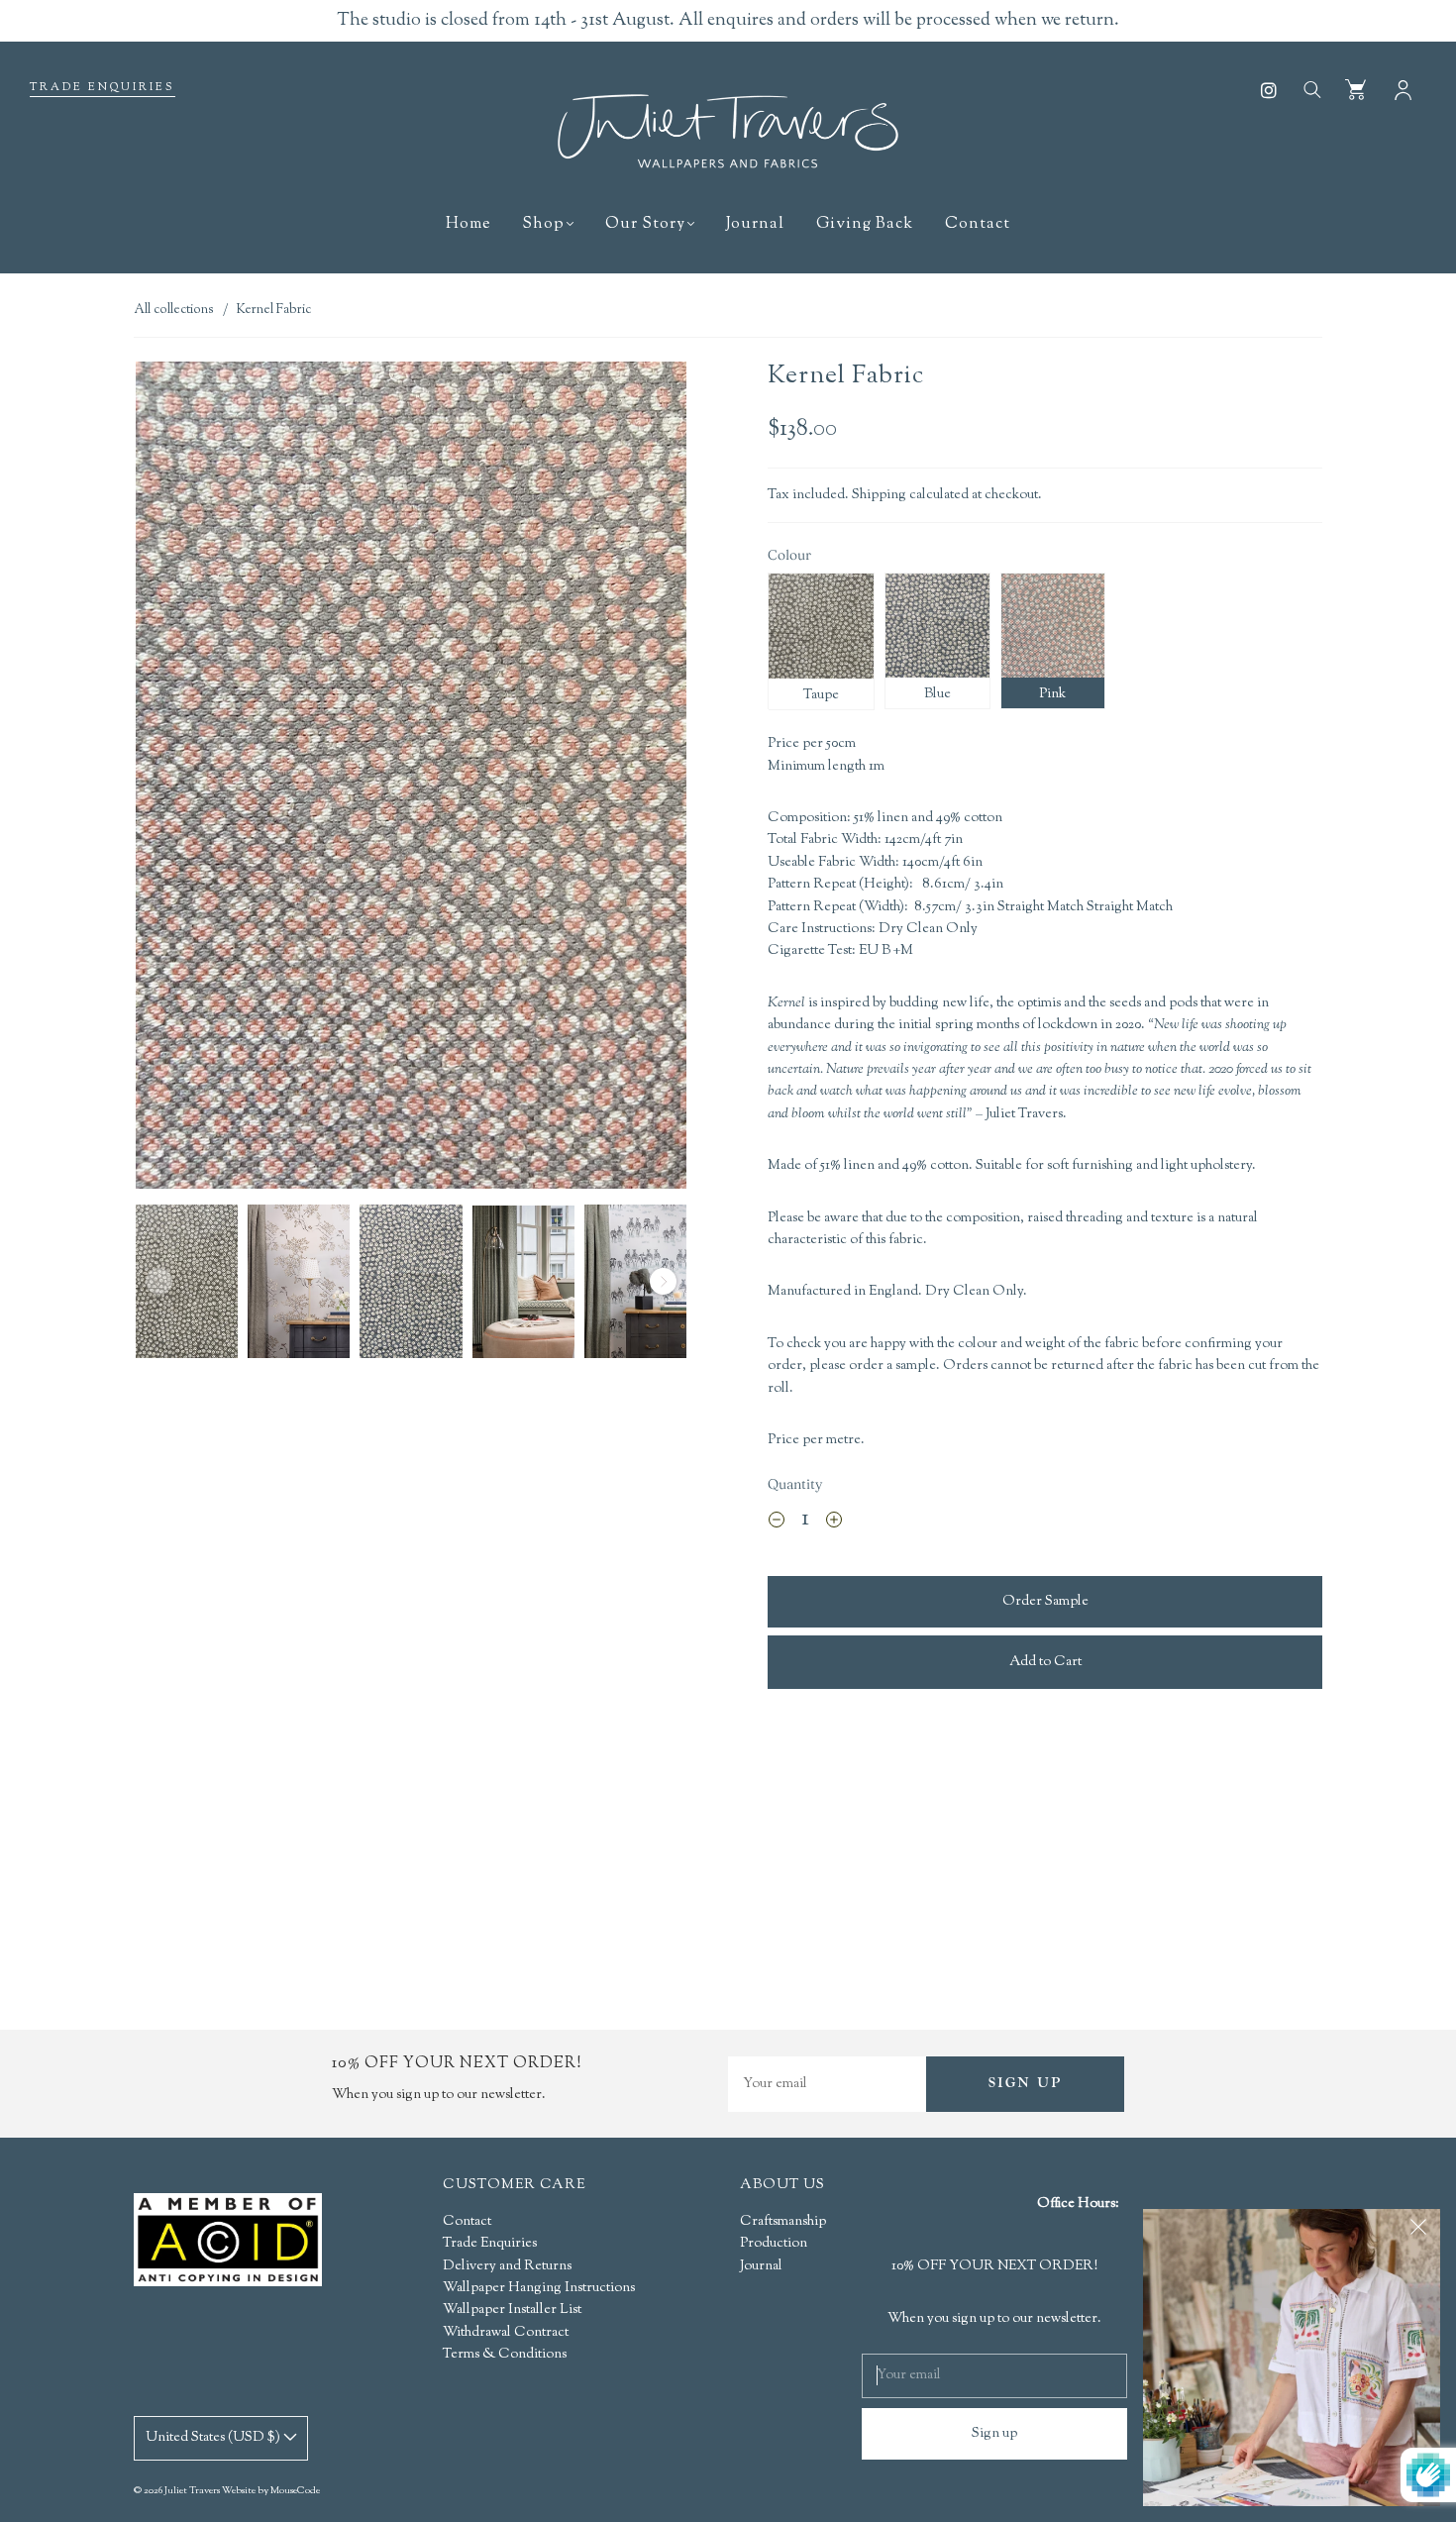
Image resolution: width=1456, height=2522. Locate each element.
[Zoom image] (411, 779)
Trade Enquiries (103, 87)
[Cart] (1355, 88)
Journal (755, 225)
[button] (191, 779)
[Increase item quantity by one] (834, 1523)
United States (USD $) (214, 2438)
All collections (174, 310)
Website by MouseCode (271, 2491)
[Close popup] (1418, 2231)
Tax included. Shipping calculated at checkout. (905, 495)
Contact (978, 225)
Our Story (645, 225)
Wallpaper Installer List (512, 2310)
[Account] (1403, 88)
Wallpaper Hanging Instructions (539, 2288)
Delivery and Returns (507, 2266)
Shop (543, 225)
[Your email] (827, 2084)
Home (468, 225)
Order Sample (1045, 1602)
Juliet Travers (192, 2491)
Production (774, 2244)
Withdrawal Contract (506, 2333)
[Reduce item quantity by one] (777, 1523)
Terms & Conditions (505, 2355)
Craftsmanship (783, 2222)
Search (1311, 88)
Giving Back (865, 225)
